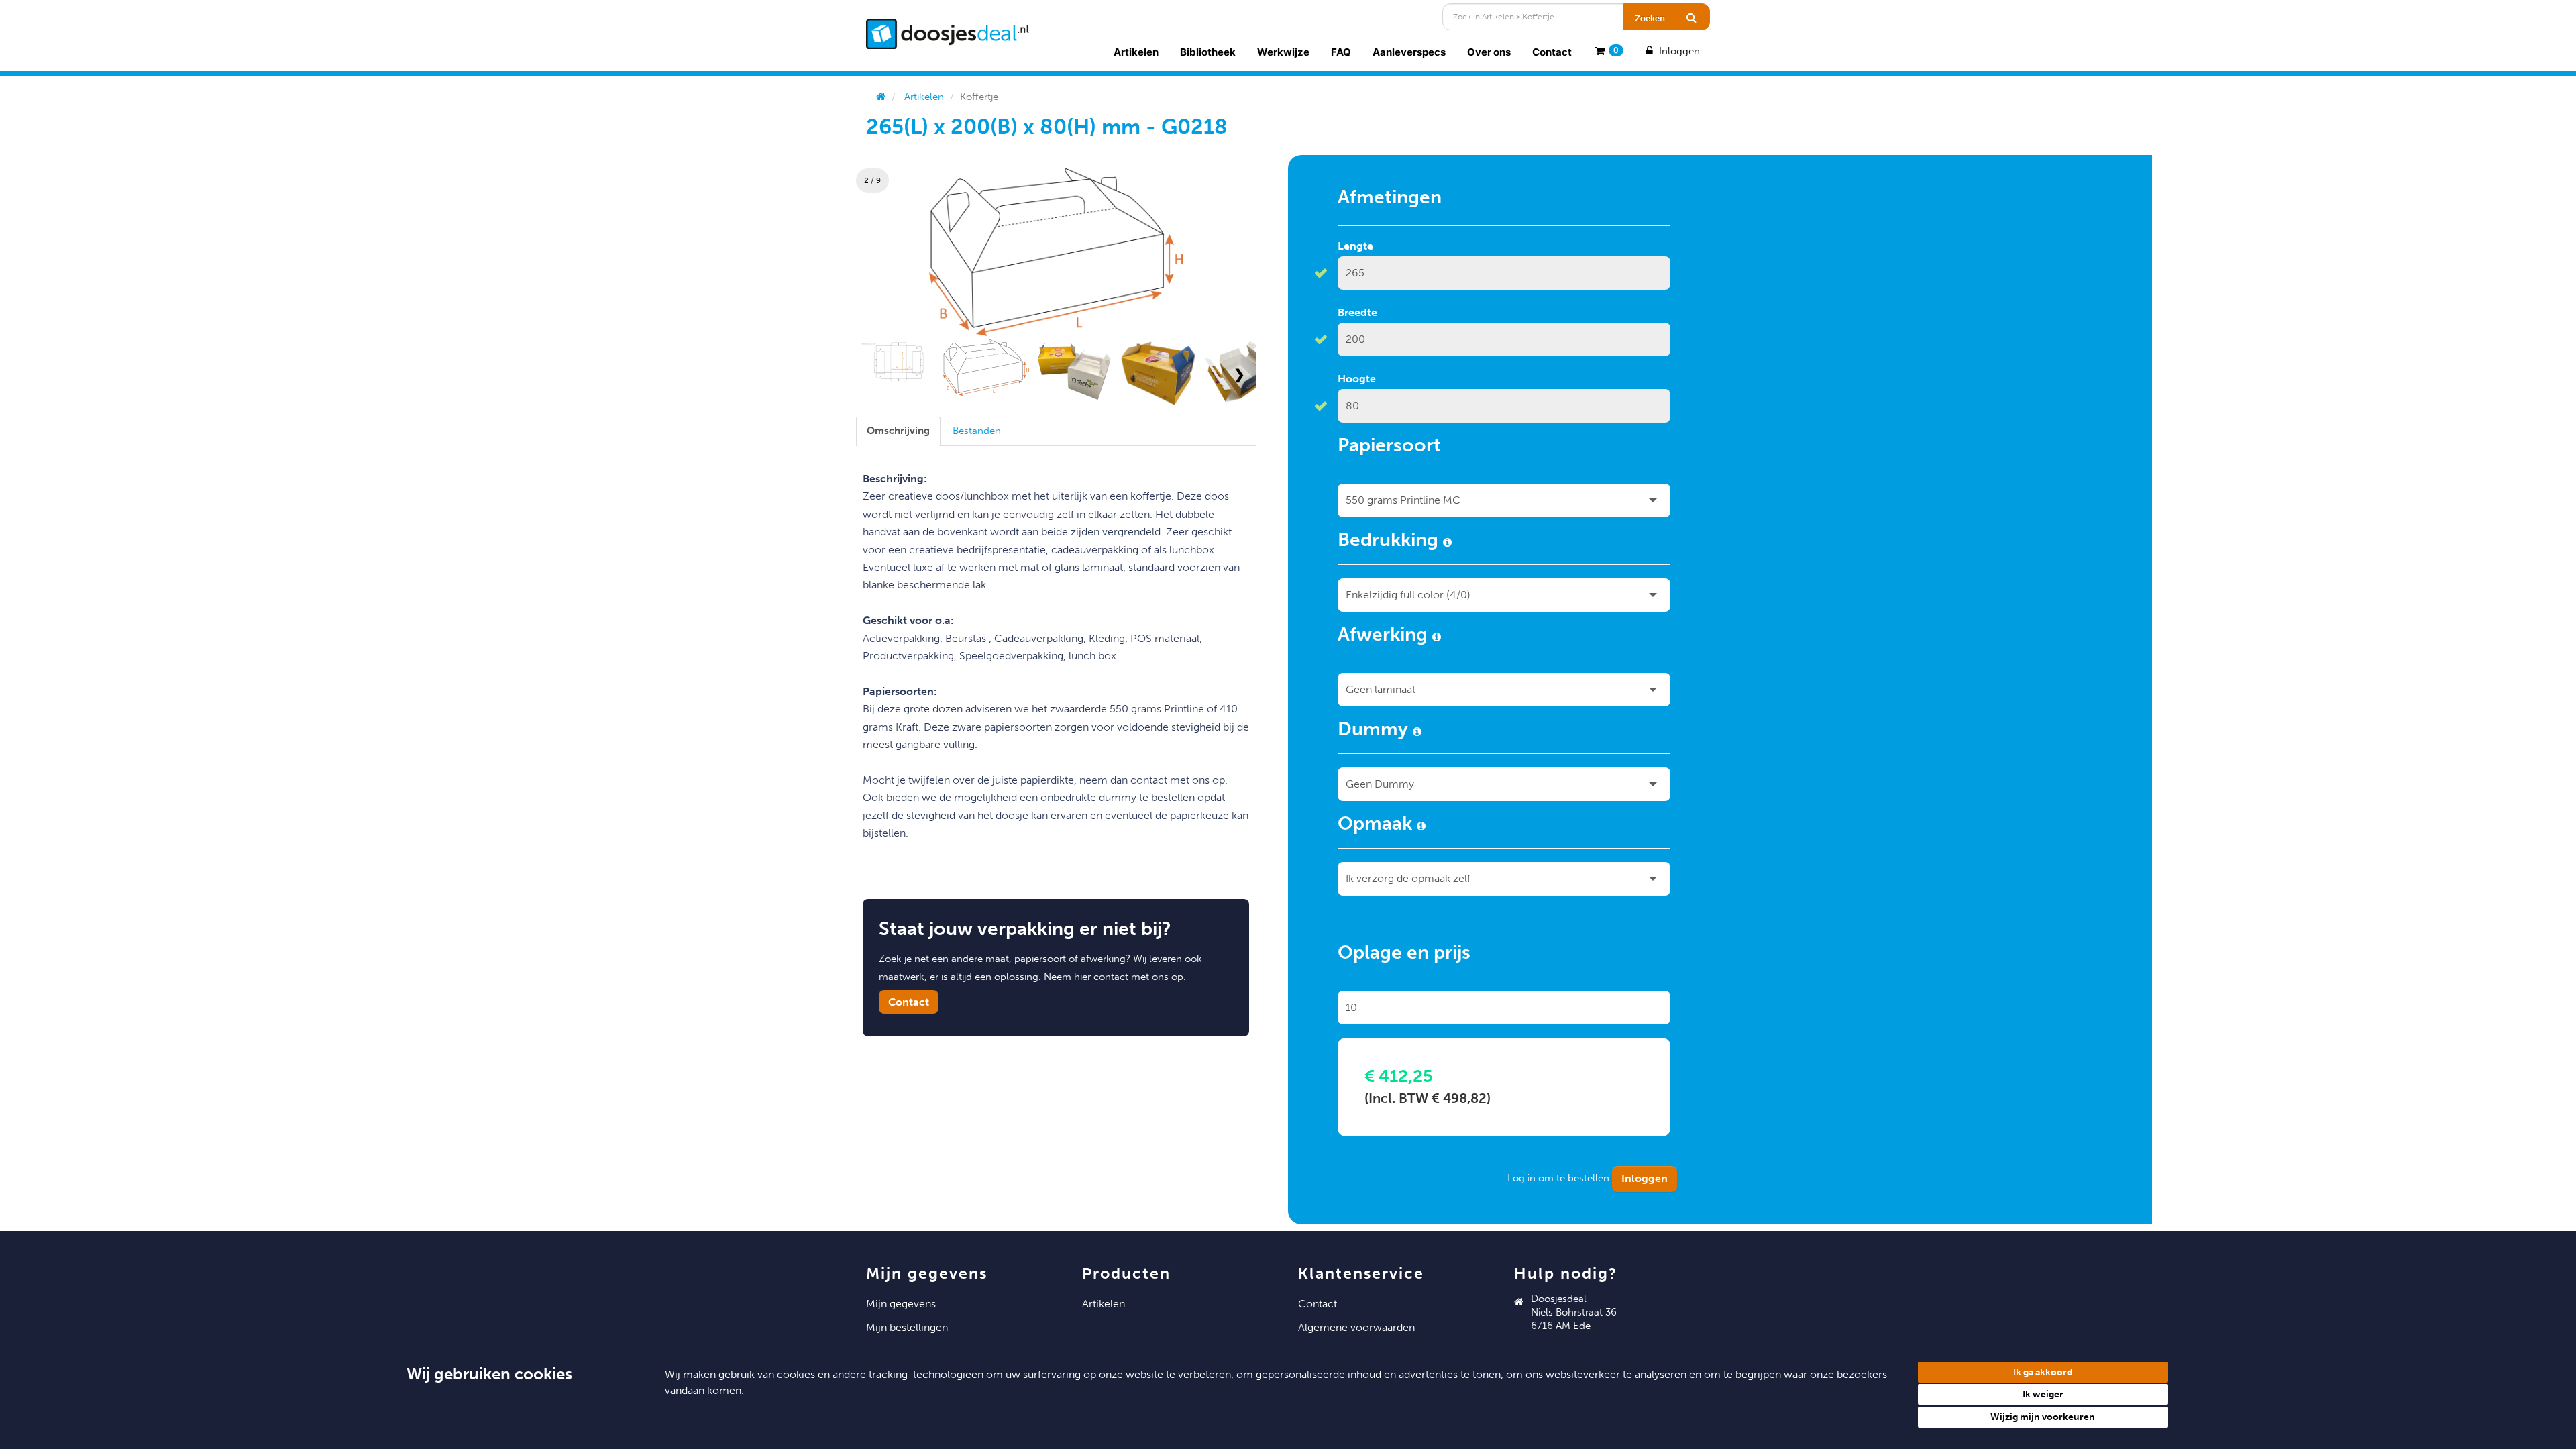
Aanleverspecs (1409, 52)
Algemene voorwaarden (1356, 1327)
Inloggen (1678, 51)
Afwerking (1385, 637)
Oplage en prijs (1404, 955)
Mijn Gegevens (901, 1304)
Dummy (1375, 731)
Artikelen (1136, 52)
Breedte (1357, 312)
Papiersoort (1389, 447)
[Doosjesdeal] (948, 34)
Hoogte (1357, 379)
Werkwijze (1283, 52)
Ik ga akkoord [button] (2043, 1372)
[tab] (898, 431)
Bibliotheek (1208, 52)
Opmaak (1377, 826)
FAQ (1341, 52)
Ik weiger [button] (2043, 1394)
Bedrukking (1390, 542)
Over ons (1489, 52)
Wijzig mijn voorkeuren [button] (2043, 1417)
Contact (1552, 52)
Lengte (1355, 246)
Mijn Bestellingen (907, 1327)
